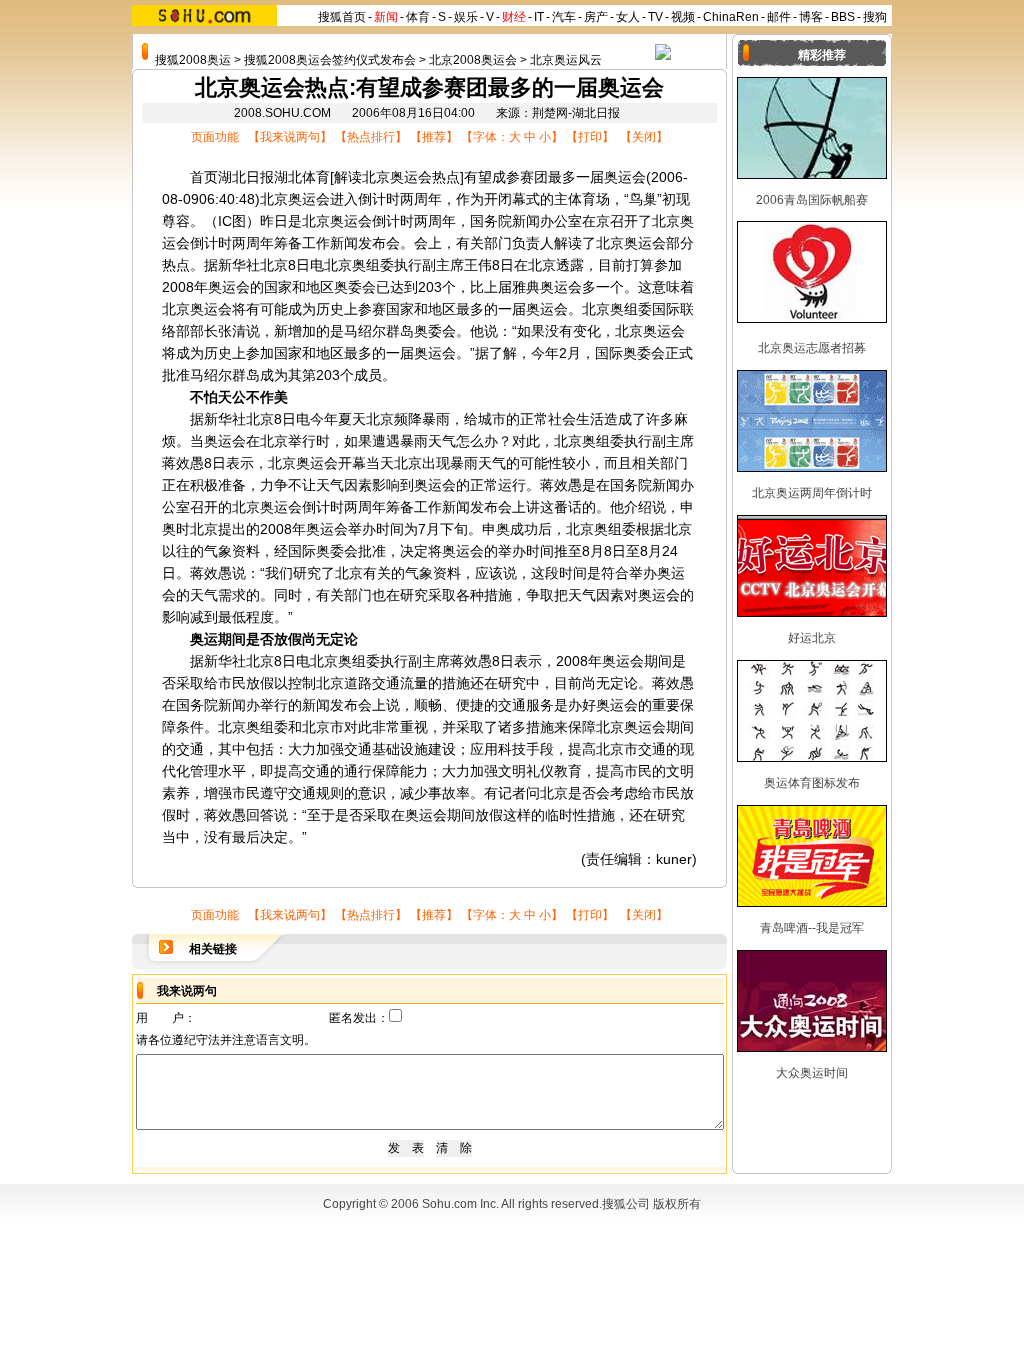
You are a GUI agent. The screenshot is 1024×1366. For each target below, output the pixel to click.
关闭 (644, 137)
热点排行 (371, 137)
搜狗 (875, 17)
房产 (596, 17)
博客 (811, 17)
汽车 (564, 17)
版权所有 (677, 1204)
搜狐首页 (342, 17)
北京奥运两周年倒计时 (812, 493)
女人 (628, 17)
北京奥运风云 (566, 60)
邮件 (779, 17)
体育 (418, 17)
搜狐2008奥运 (193, 60)
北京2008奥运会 (473, 60)
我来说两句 (290, 137)
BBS (843, 17)
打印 (590, 137)
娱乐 (466, 17)
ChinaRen (731, 17)
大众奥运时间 (812, 1073)
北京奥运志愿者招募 (812, 348)
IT (539, 17)
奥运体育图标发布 (812, 783)
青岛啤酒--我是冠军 (812, 928)
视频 (683, 17)
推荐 (434, 137)
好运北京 (812, 638)
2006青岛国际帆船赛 (812, 200)
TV (655, 17)
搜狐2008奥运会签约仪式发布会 (330, 60)
